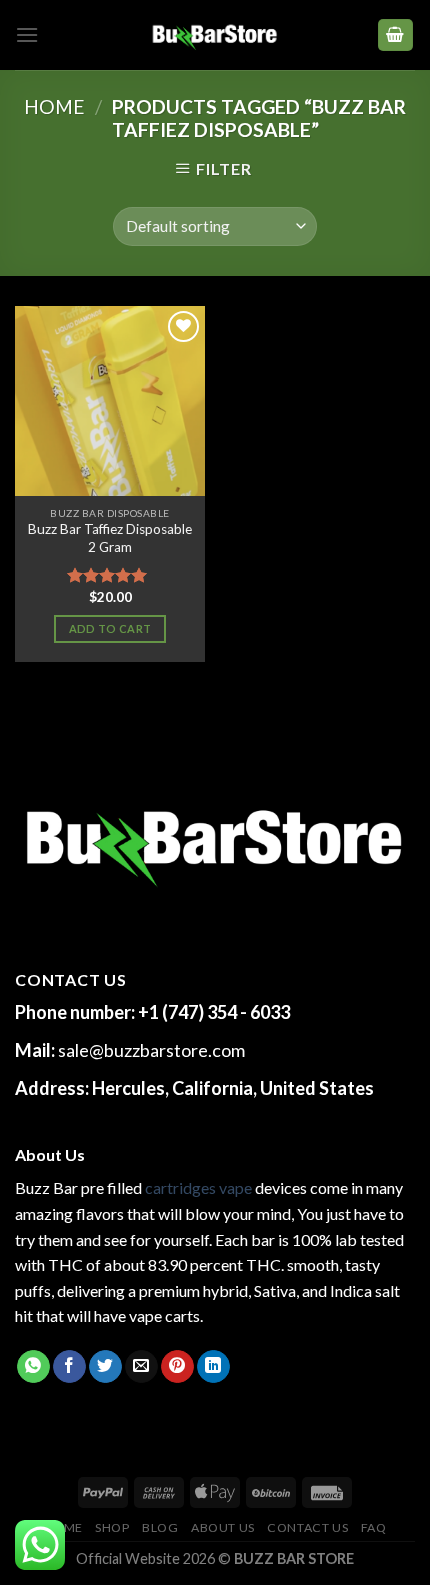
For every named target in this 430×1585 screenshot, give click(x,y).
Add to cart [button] (110, 628)
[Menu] (27, 34)
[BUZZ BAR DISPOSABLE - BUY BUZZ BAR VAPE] (215, 35)
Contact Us (307, 1527)
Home (54, 106)
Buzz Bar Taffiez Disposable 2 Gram (110, 538)
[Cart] (396, 35)
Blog (160, 1527)
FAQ (374, 1527)
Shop (112, 1527)
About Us (223, 1527)
